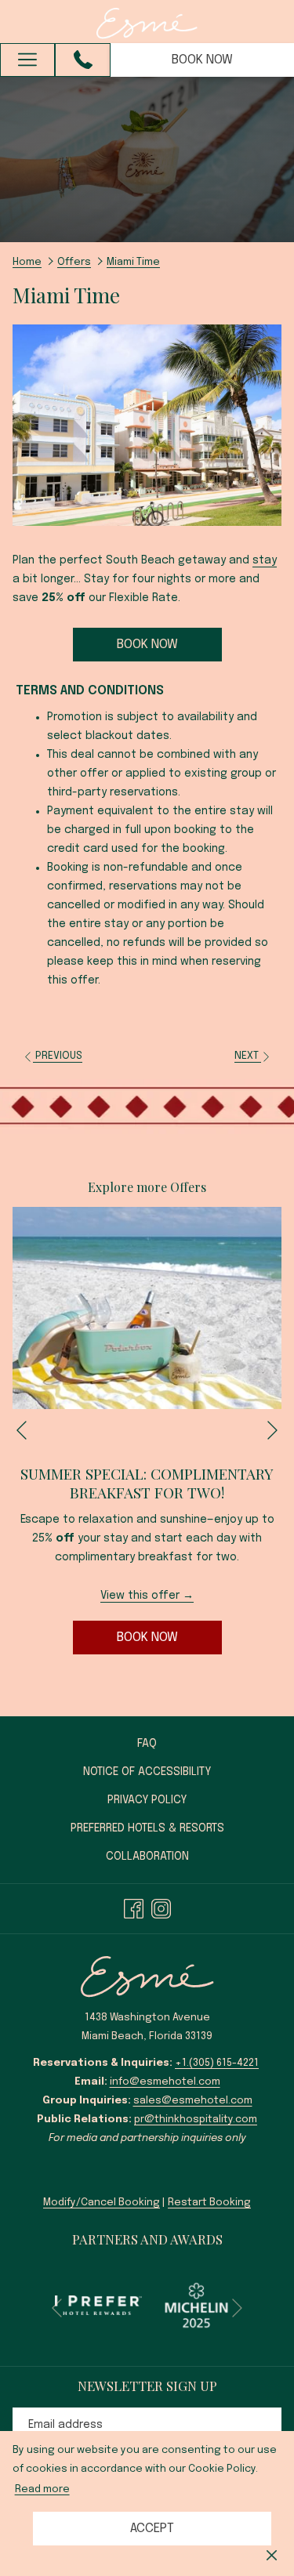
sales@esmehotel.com (193, 2101)
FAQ (147, 1744)
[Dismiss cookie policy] (272, 2556)
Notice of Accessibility (147, 1772)
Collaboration (147, 1857)
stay (265, 560)
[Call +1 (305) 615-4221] (83, 60)
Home (27, 262)
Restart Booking (209, 2203)
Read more (42, 2489)
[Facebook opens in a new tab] (134, 1908)
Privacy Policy (147, 1800)
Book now (202, 60)
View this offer (142, 1596)
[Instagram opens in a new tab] (161, 1908)
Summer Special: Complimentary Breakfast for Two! (147, 1483)
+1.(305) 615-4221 (217, 2063)
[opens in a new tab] (98, 2305)
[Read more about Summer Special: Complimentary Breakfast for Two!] (147, 1308)
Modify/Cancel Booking (102, 2203)
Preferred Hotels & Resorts (164, 1831)
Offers (74, 262)
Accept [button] (152, 2529)
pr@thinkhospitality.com (196, 2119)
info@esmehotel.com (165, 2082)
